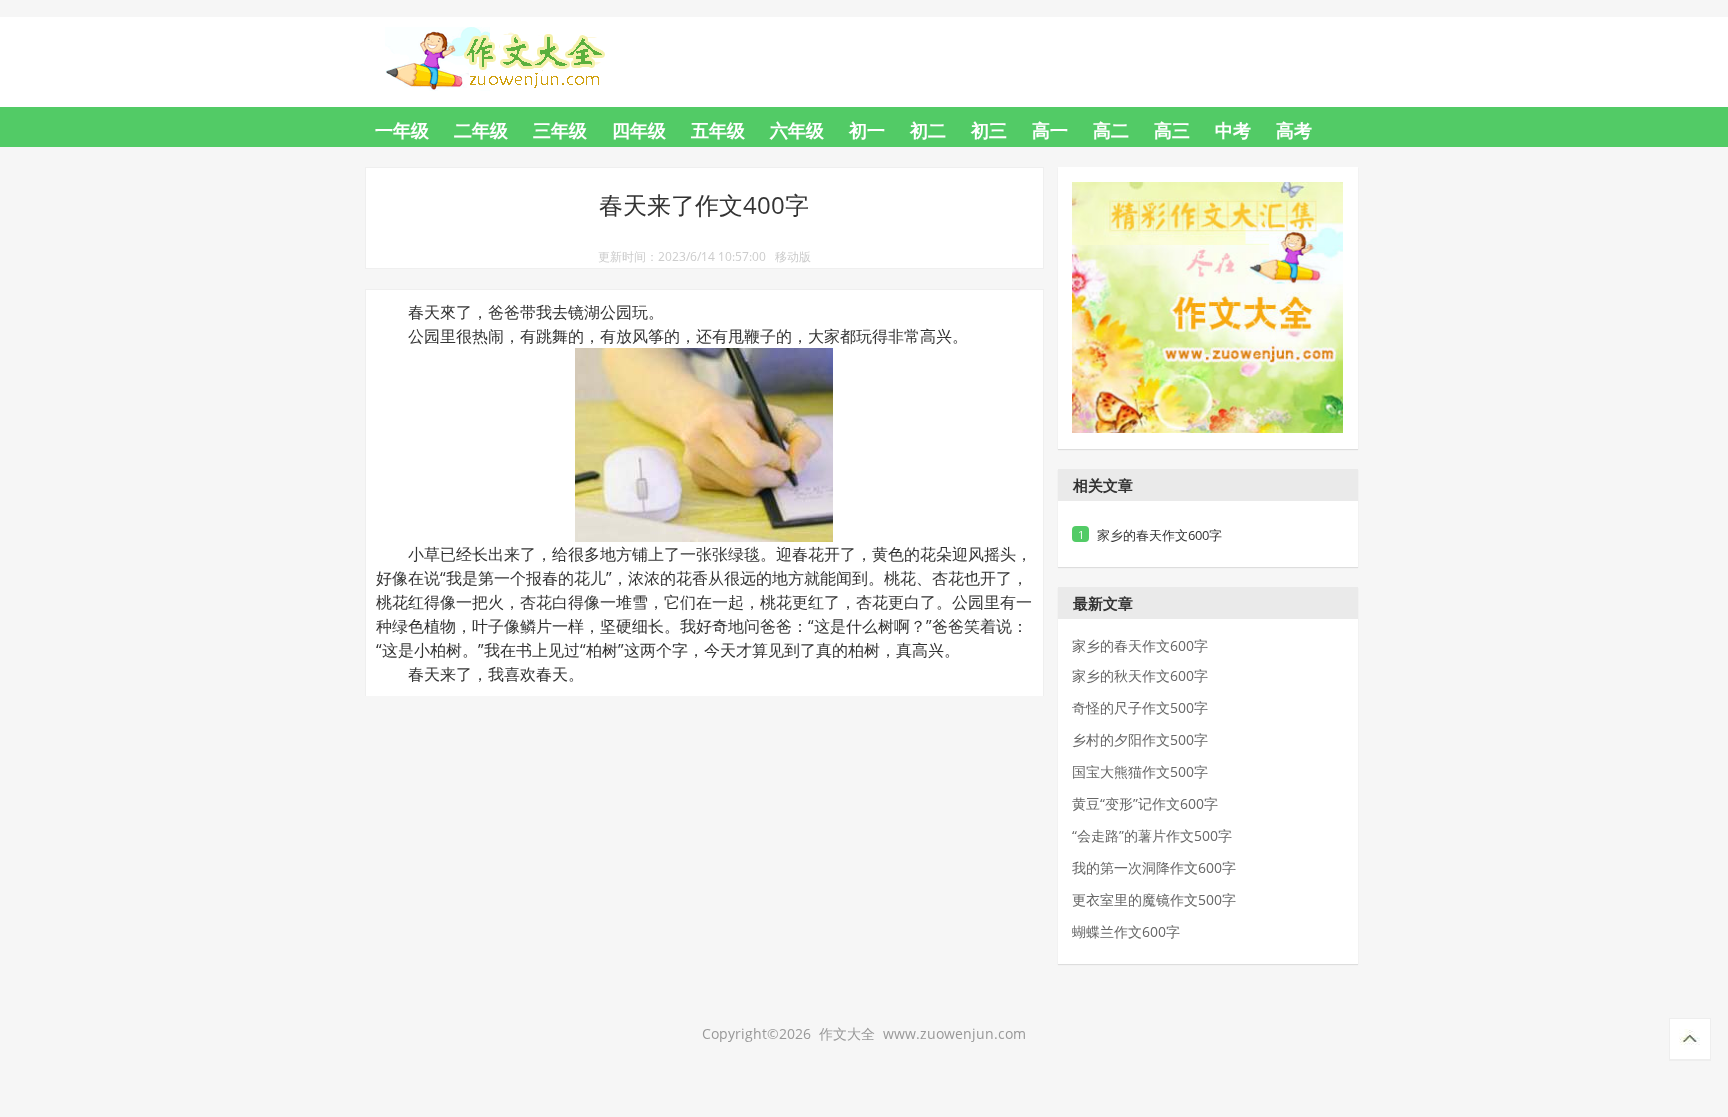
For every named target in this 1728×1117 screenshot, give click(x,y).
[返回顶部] (1690, 1039)
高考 (1294, 130)
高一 (1050, 130)
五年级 (718, 130)
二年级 (481, 130)
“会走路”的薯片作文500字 (1152, 836)
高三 (1172, 130)
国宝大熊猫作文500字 (1140, 772)
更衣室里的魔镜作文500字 (1154, 900)
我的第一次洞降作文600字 (1154, 868)
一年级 (402, 130)
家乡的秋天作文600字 (1140, 676)
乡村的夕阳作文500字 (1140, 740)
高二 (1111, 130)
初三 (989, 130)
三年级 (560, 130)
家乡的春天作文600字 (1159, 535)
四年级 (639, 130)
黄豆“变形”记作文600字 (1145, 804)
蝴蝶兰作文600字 (1126, 932)
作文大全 (514, 46)
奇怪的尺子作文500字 (1140, 708)
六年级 (797, 130)
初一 (867, 130)
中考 (1233, 130)
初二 (928, 130)
